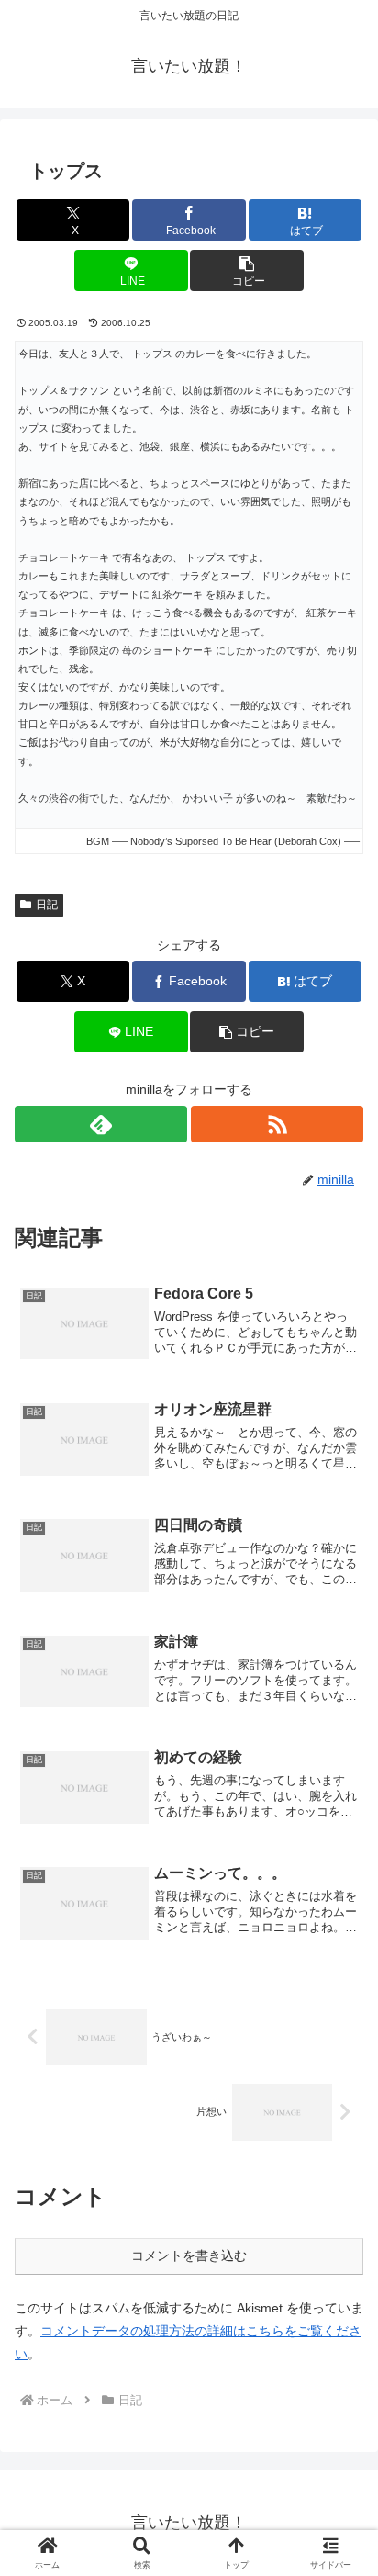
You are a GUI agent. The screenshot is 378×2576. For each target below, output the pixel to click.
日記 (47, 905)
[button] (247, 270)
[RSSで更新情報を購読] (277, 1124)
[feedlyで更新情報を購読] (101, 1124)
